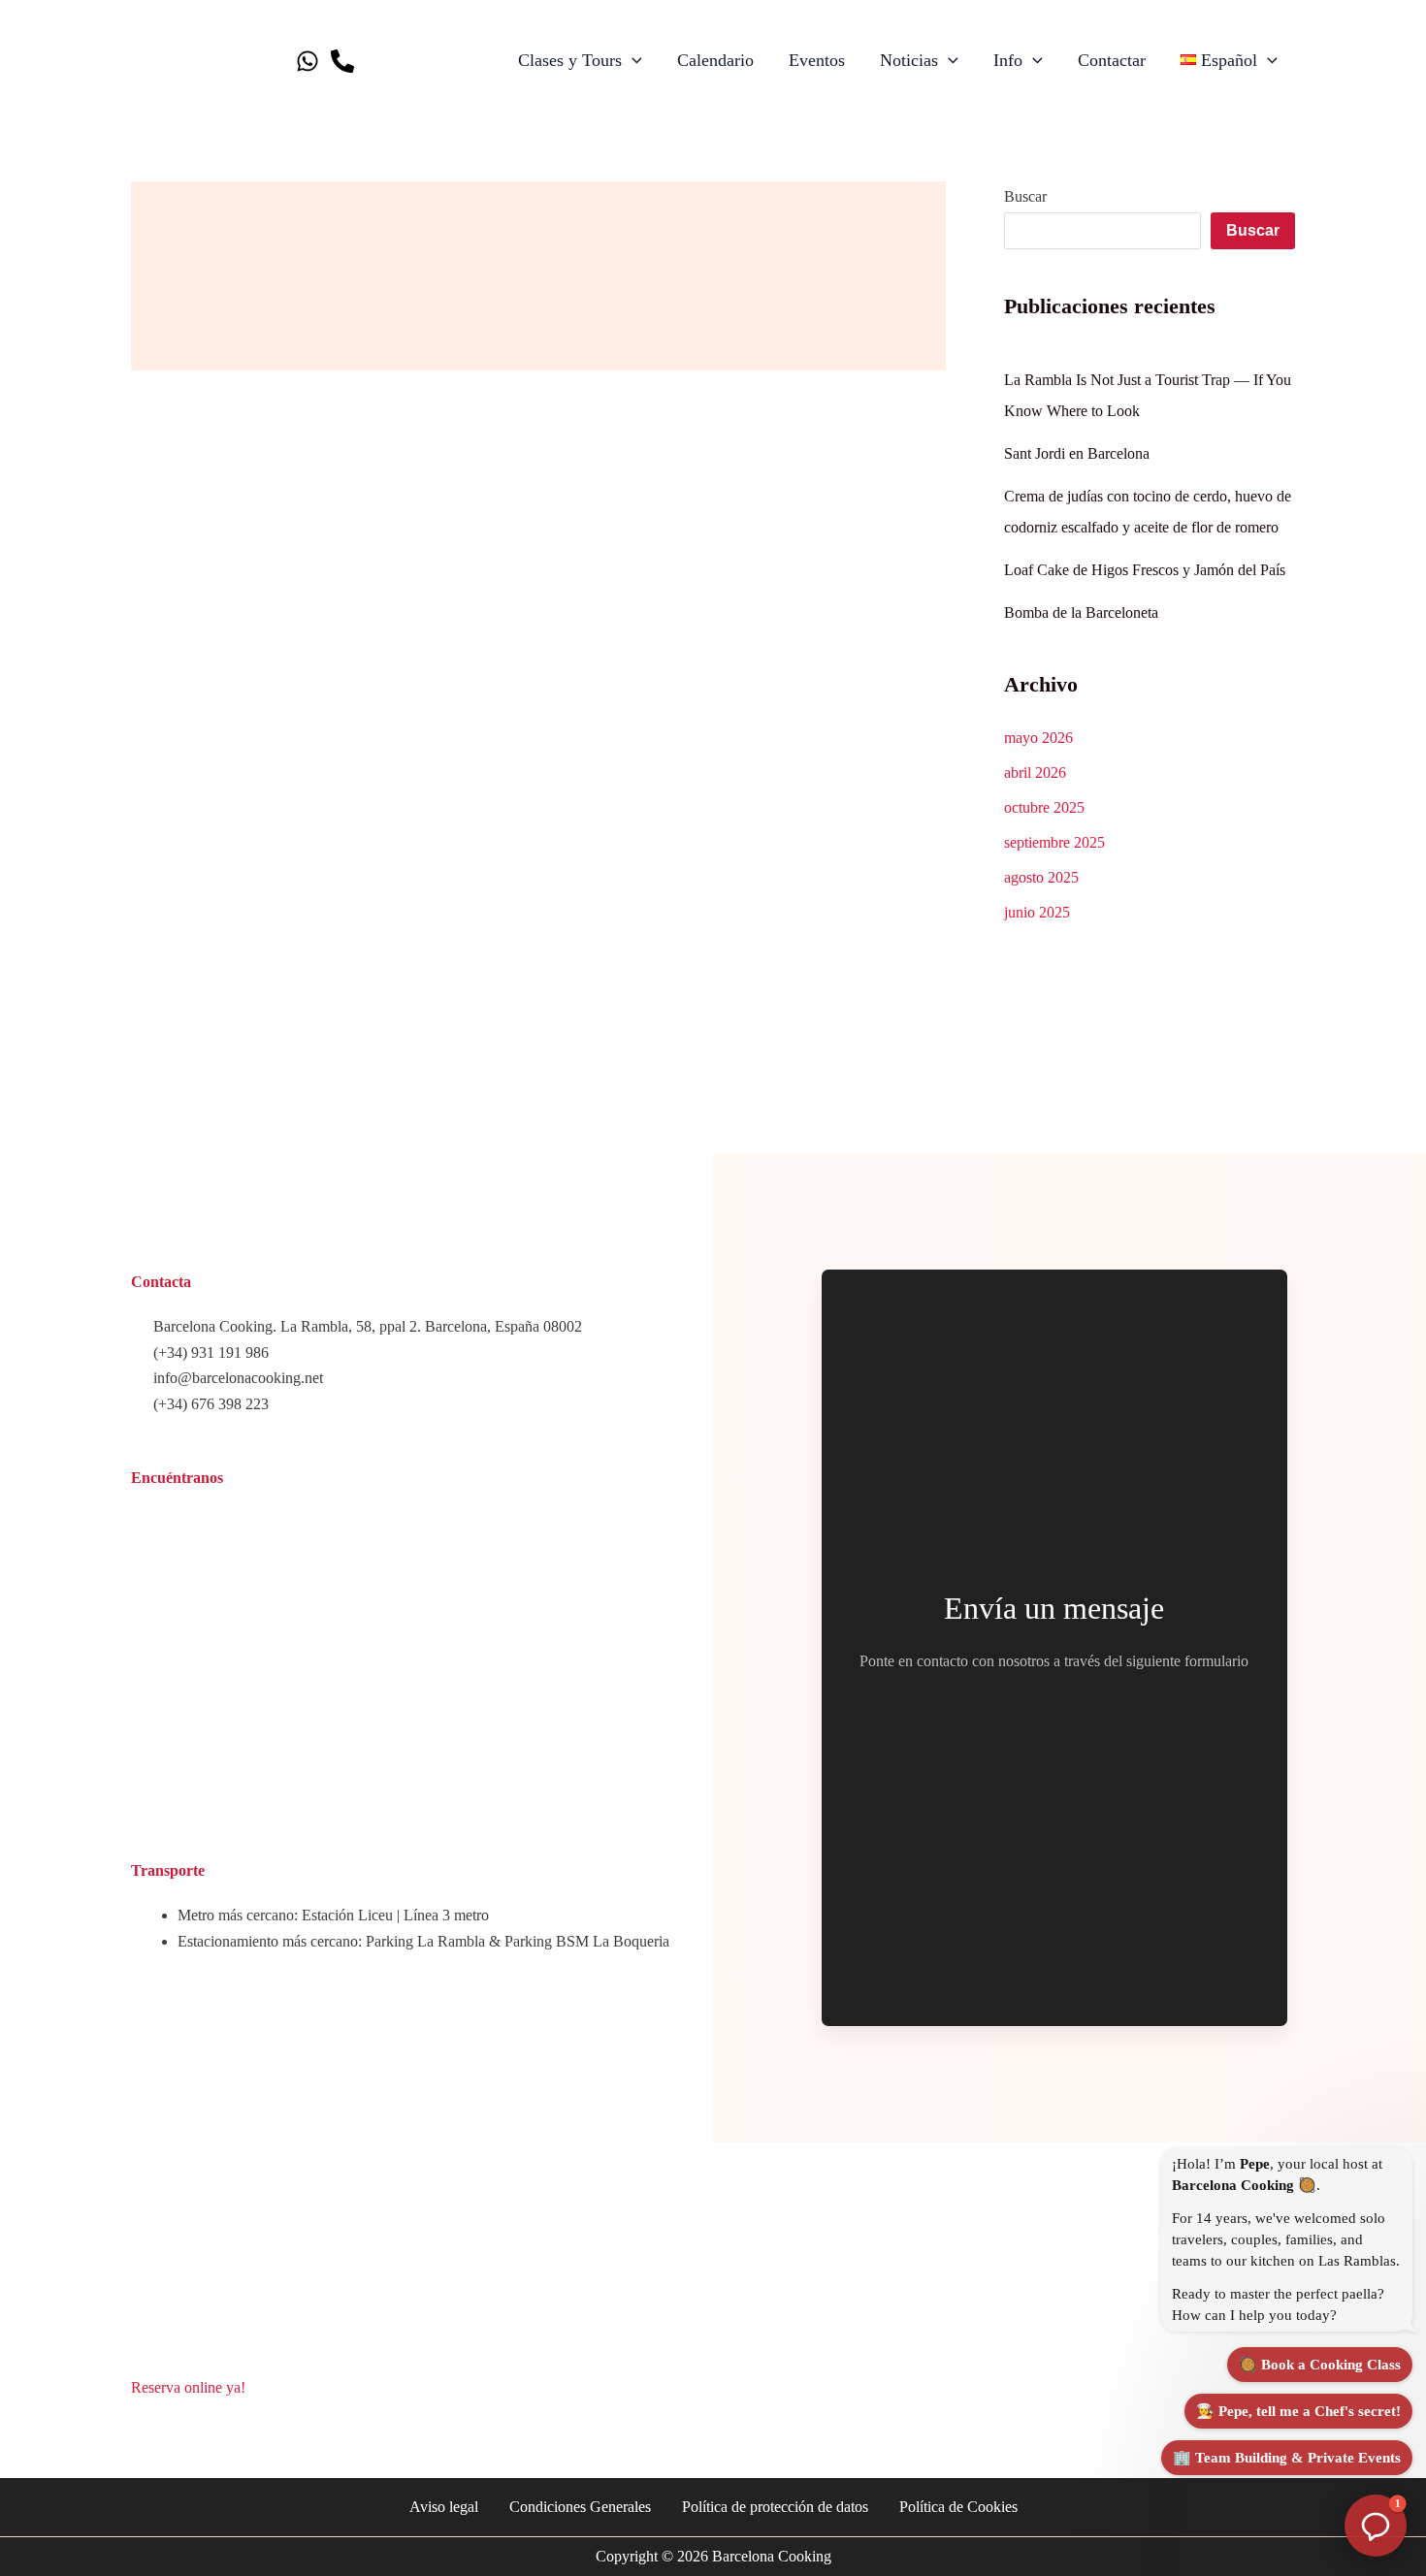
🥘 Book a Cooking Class (1320, 2365)
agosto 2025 (1041, 877)
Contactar (1112, 60)
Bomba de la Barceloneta (1081, 612)
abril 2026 (1035, 773)
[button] (1376, 2526)
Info (1008, 60)
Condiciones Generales (580, 2507)
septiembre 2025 (1054, 842)
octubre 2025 (1044, 807)
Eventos (817, 60)
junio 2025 (1037, 912)
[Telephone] (342, 61)
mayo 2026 (1038, 738)
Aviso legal (444, 2507)
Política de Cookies (958, 2507)
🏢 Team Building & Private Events (1287, 2458)
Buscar (1025, 196)
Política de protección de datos (775, 2507)
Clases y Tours (570, 60)
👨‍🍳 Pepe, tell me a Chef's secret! (1298, 2411)
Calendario (715, 60)
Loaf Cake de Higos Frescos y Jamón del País (1145, 570)
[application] (632, 60)
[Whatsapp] (308, 61)
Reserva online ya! (188, 2387)
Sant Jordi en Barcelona (1077, 453)
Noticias (909, 60)
